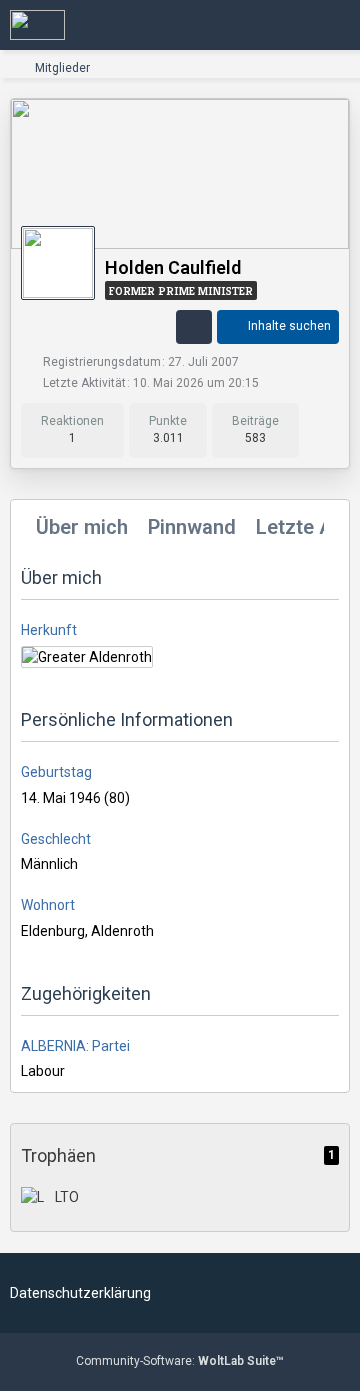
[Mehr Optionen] (194, 327)
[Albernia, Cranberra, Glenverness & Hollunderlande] (37, 25)
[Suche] (234, 25)
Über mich (82, 527)
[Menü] (334, 25)
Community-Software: (180, 1361)
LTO (67, 1197)
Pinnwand (192, 527)
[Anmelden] (284, 25)
